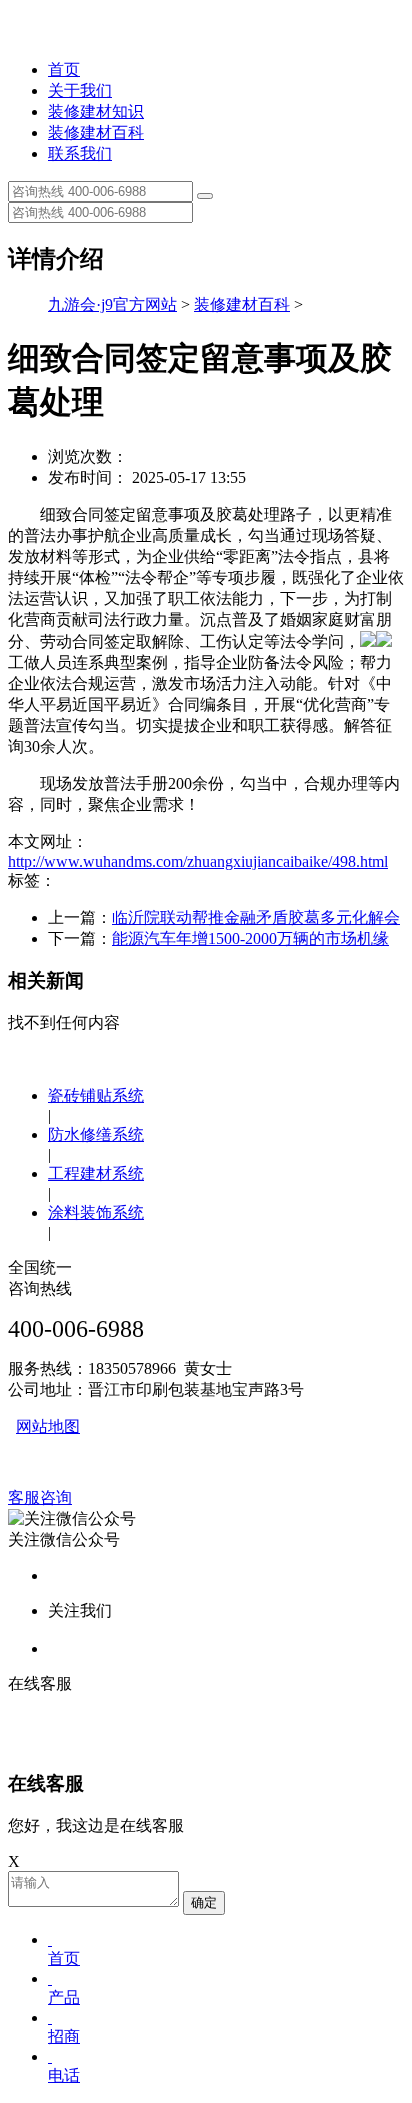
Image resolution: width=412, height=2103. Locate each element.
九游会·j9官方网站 (112, 304)
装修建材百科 (96, 132)
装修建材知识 (96, 111)
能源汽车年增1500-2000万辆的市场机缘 (250, 938)
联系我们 (80, 153)
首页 (64, 69)
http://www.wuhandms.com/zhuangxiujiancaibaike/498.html (198, 861)
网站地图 (48, 1426)
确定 (204, 1902)
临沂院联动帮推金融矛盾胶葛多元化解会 (256, 917)
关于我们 (80, 90)
